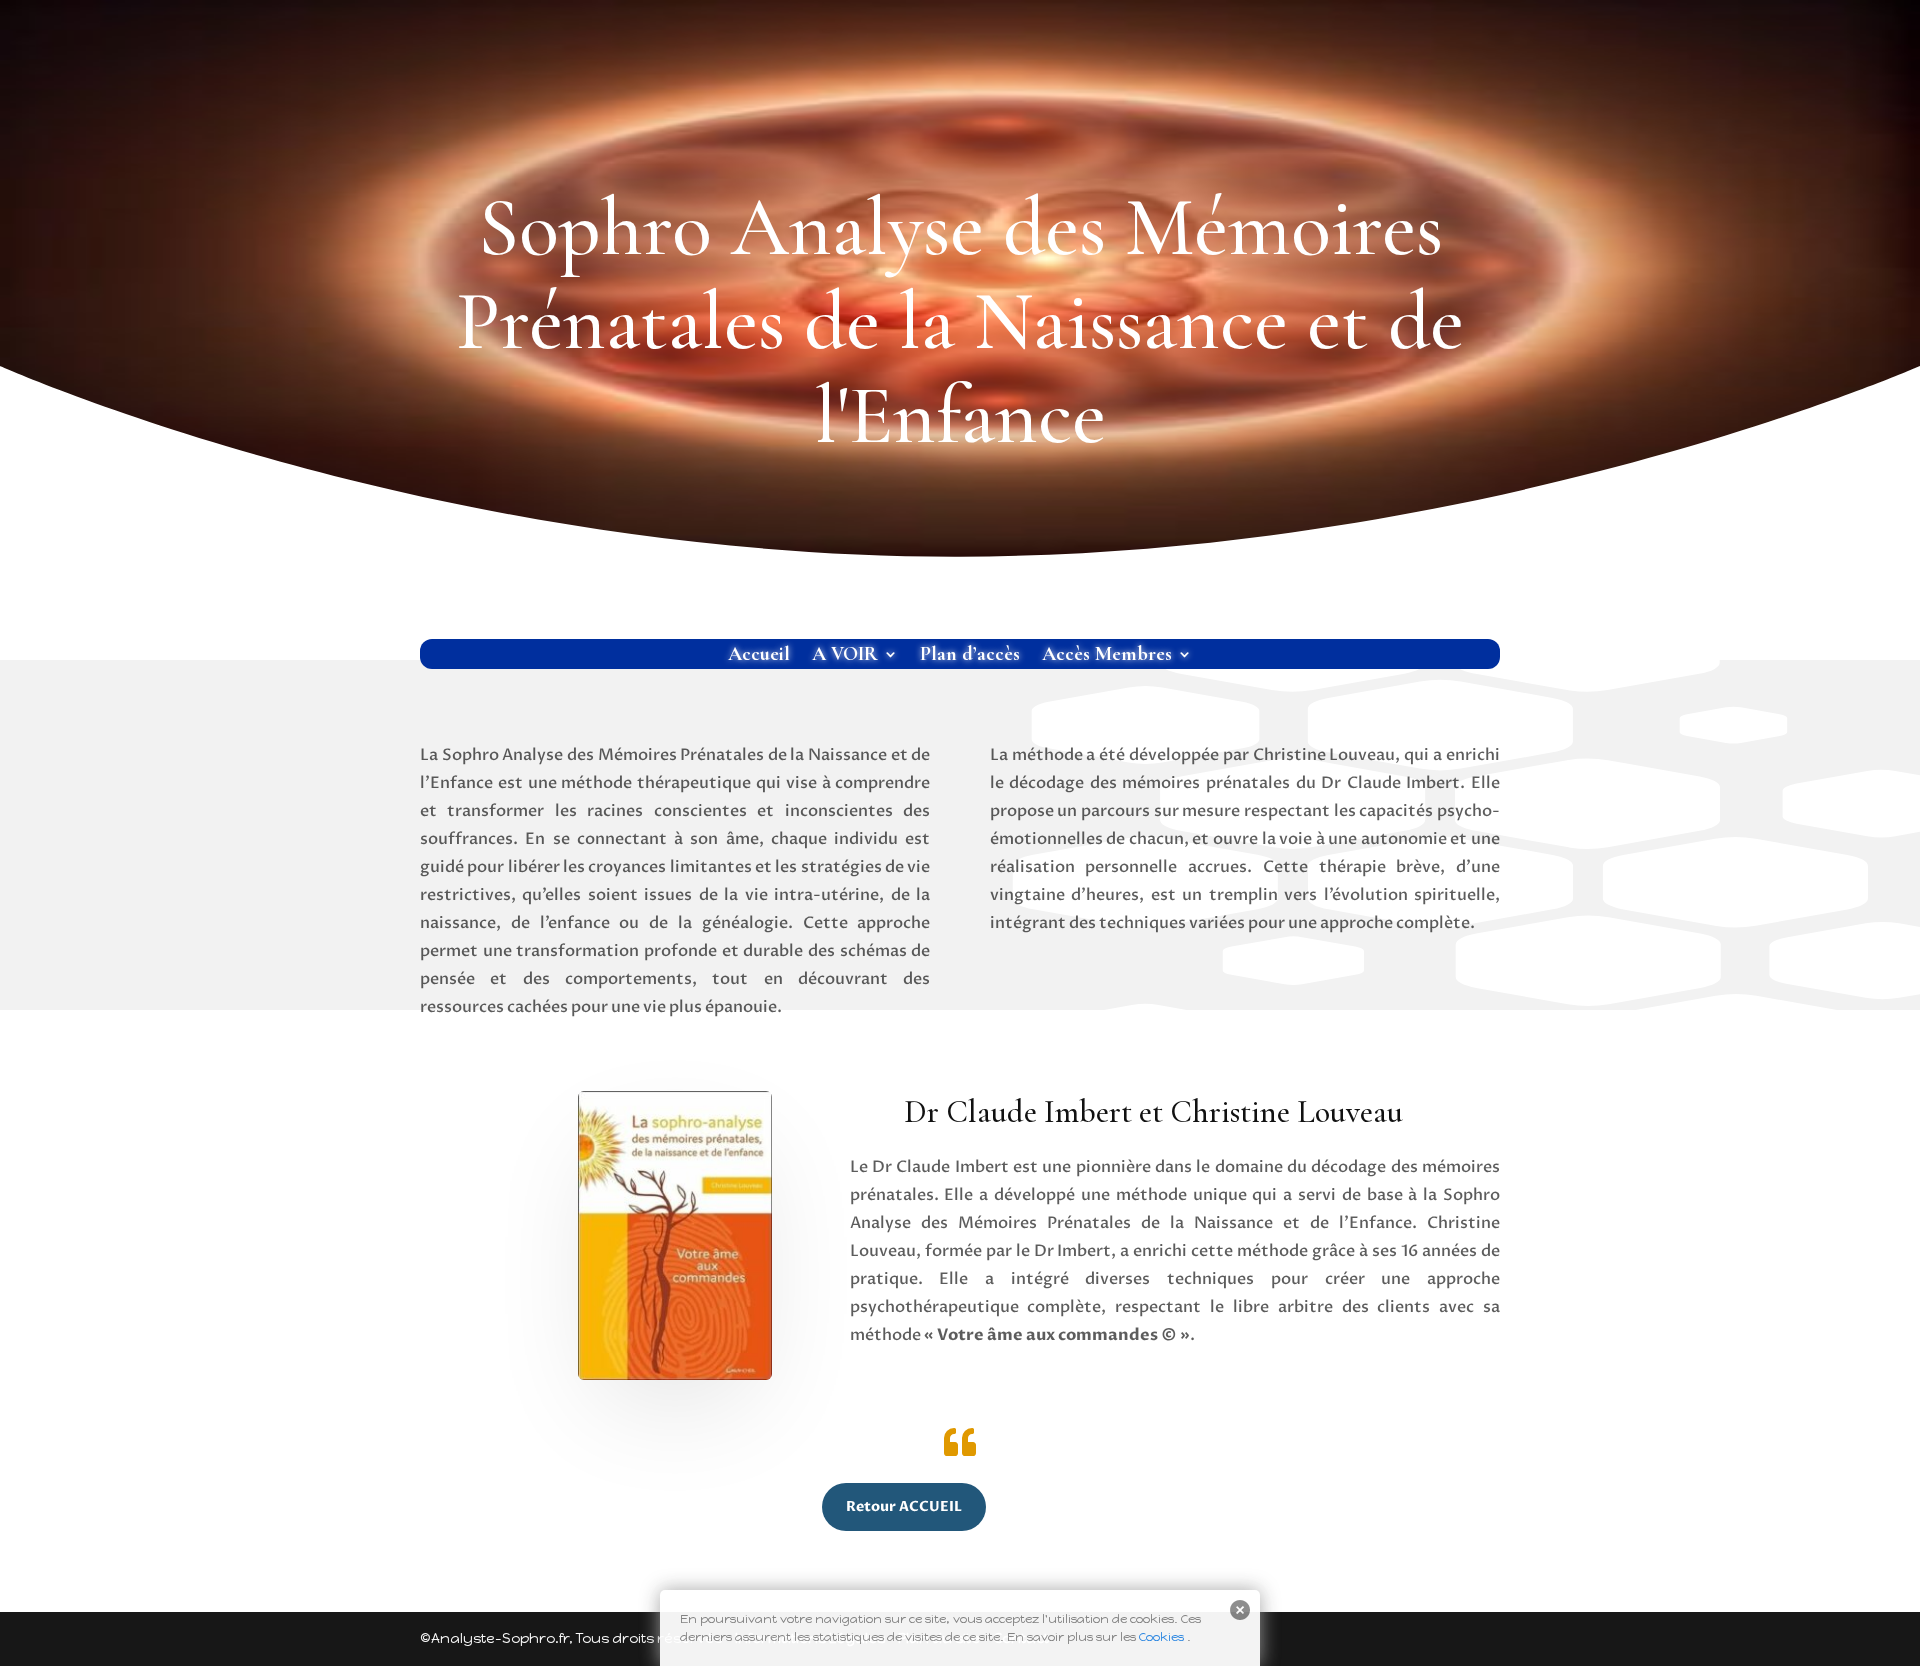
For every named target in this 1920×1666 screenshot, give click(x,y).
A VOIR (845, 656)
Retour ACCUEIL (904, 1506)
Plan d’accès (970, 656)
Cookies (1161, 1637)
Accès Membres (1107, 656)
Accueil (759, 656)
